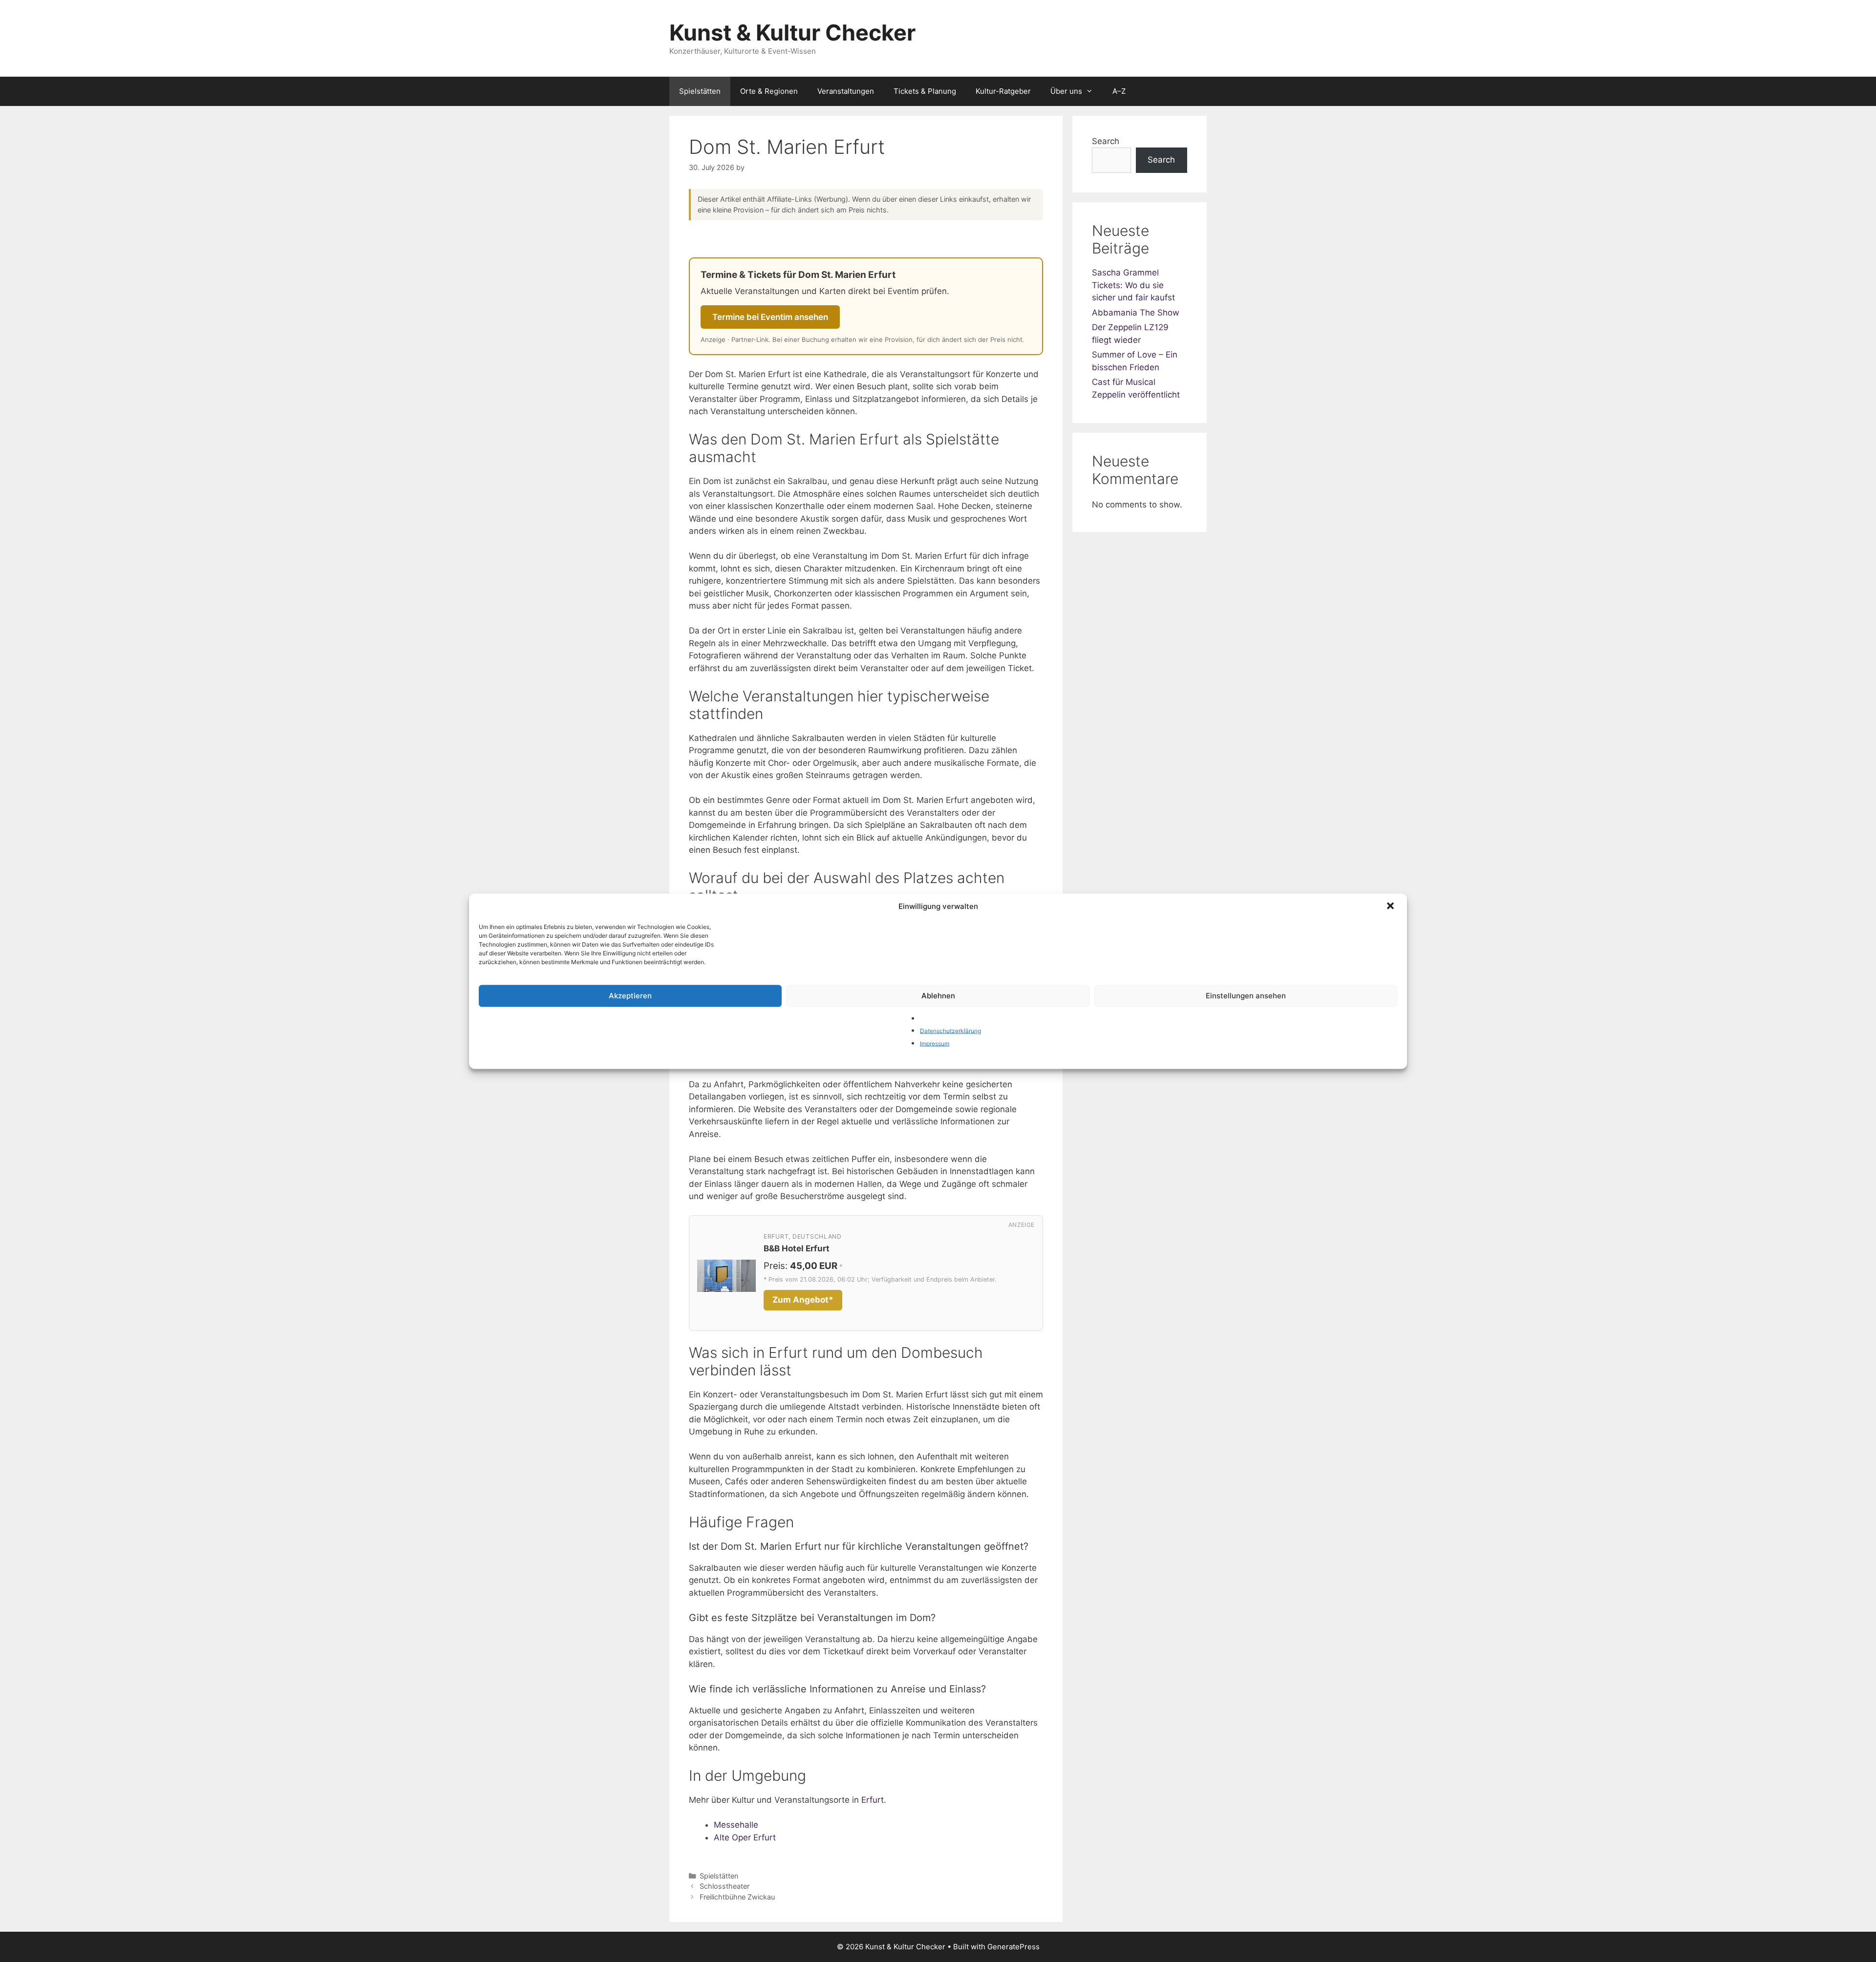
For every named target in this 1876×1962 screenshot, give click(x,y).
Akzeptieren (630, 996)
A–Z (1119, 91)
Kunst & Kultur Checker (792, 32)
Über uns (1066, 91)
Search (1106, 141)
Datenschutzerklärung (950, 1031)
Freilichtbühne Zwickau (737, 1897)
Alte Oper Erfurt (745, 1837)
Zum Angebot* (803, 1300)
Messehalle (736, 1825)
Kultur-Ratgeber (1003, 91)
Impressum (935, 1043)
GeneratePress (1013, 1947)
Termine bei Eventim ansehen (770, 317)
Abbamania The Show (1136, 313)
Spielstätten (700, 91)
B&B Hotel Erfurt (797, 1248)
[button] (1391, 907)
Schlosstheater (725, 1886)
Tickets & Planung (925, 91)
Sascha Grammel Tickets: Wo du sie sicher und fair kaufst (1133, 285)
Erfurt (873, 1800)
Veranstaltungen (846, 91)
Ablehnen (938, 996)
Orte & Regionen (769, 91)
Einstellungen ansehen (1246, 996)
